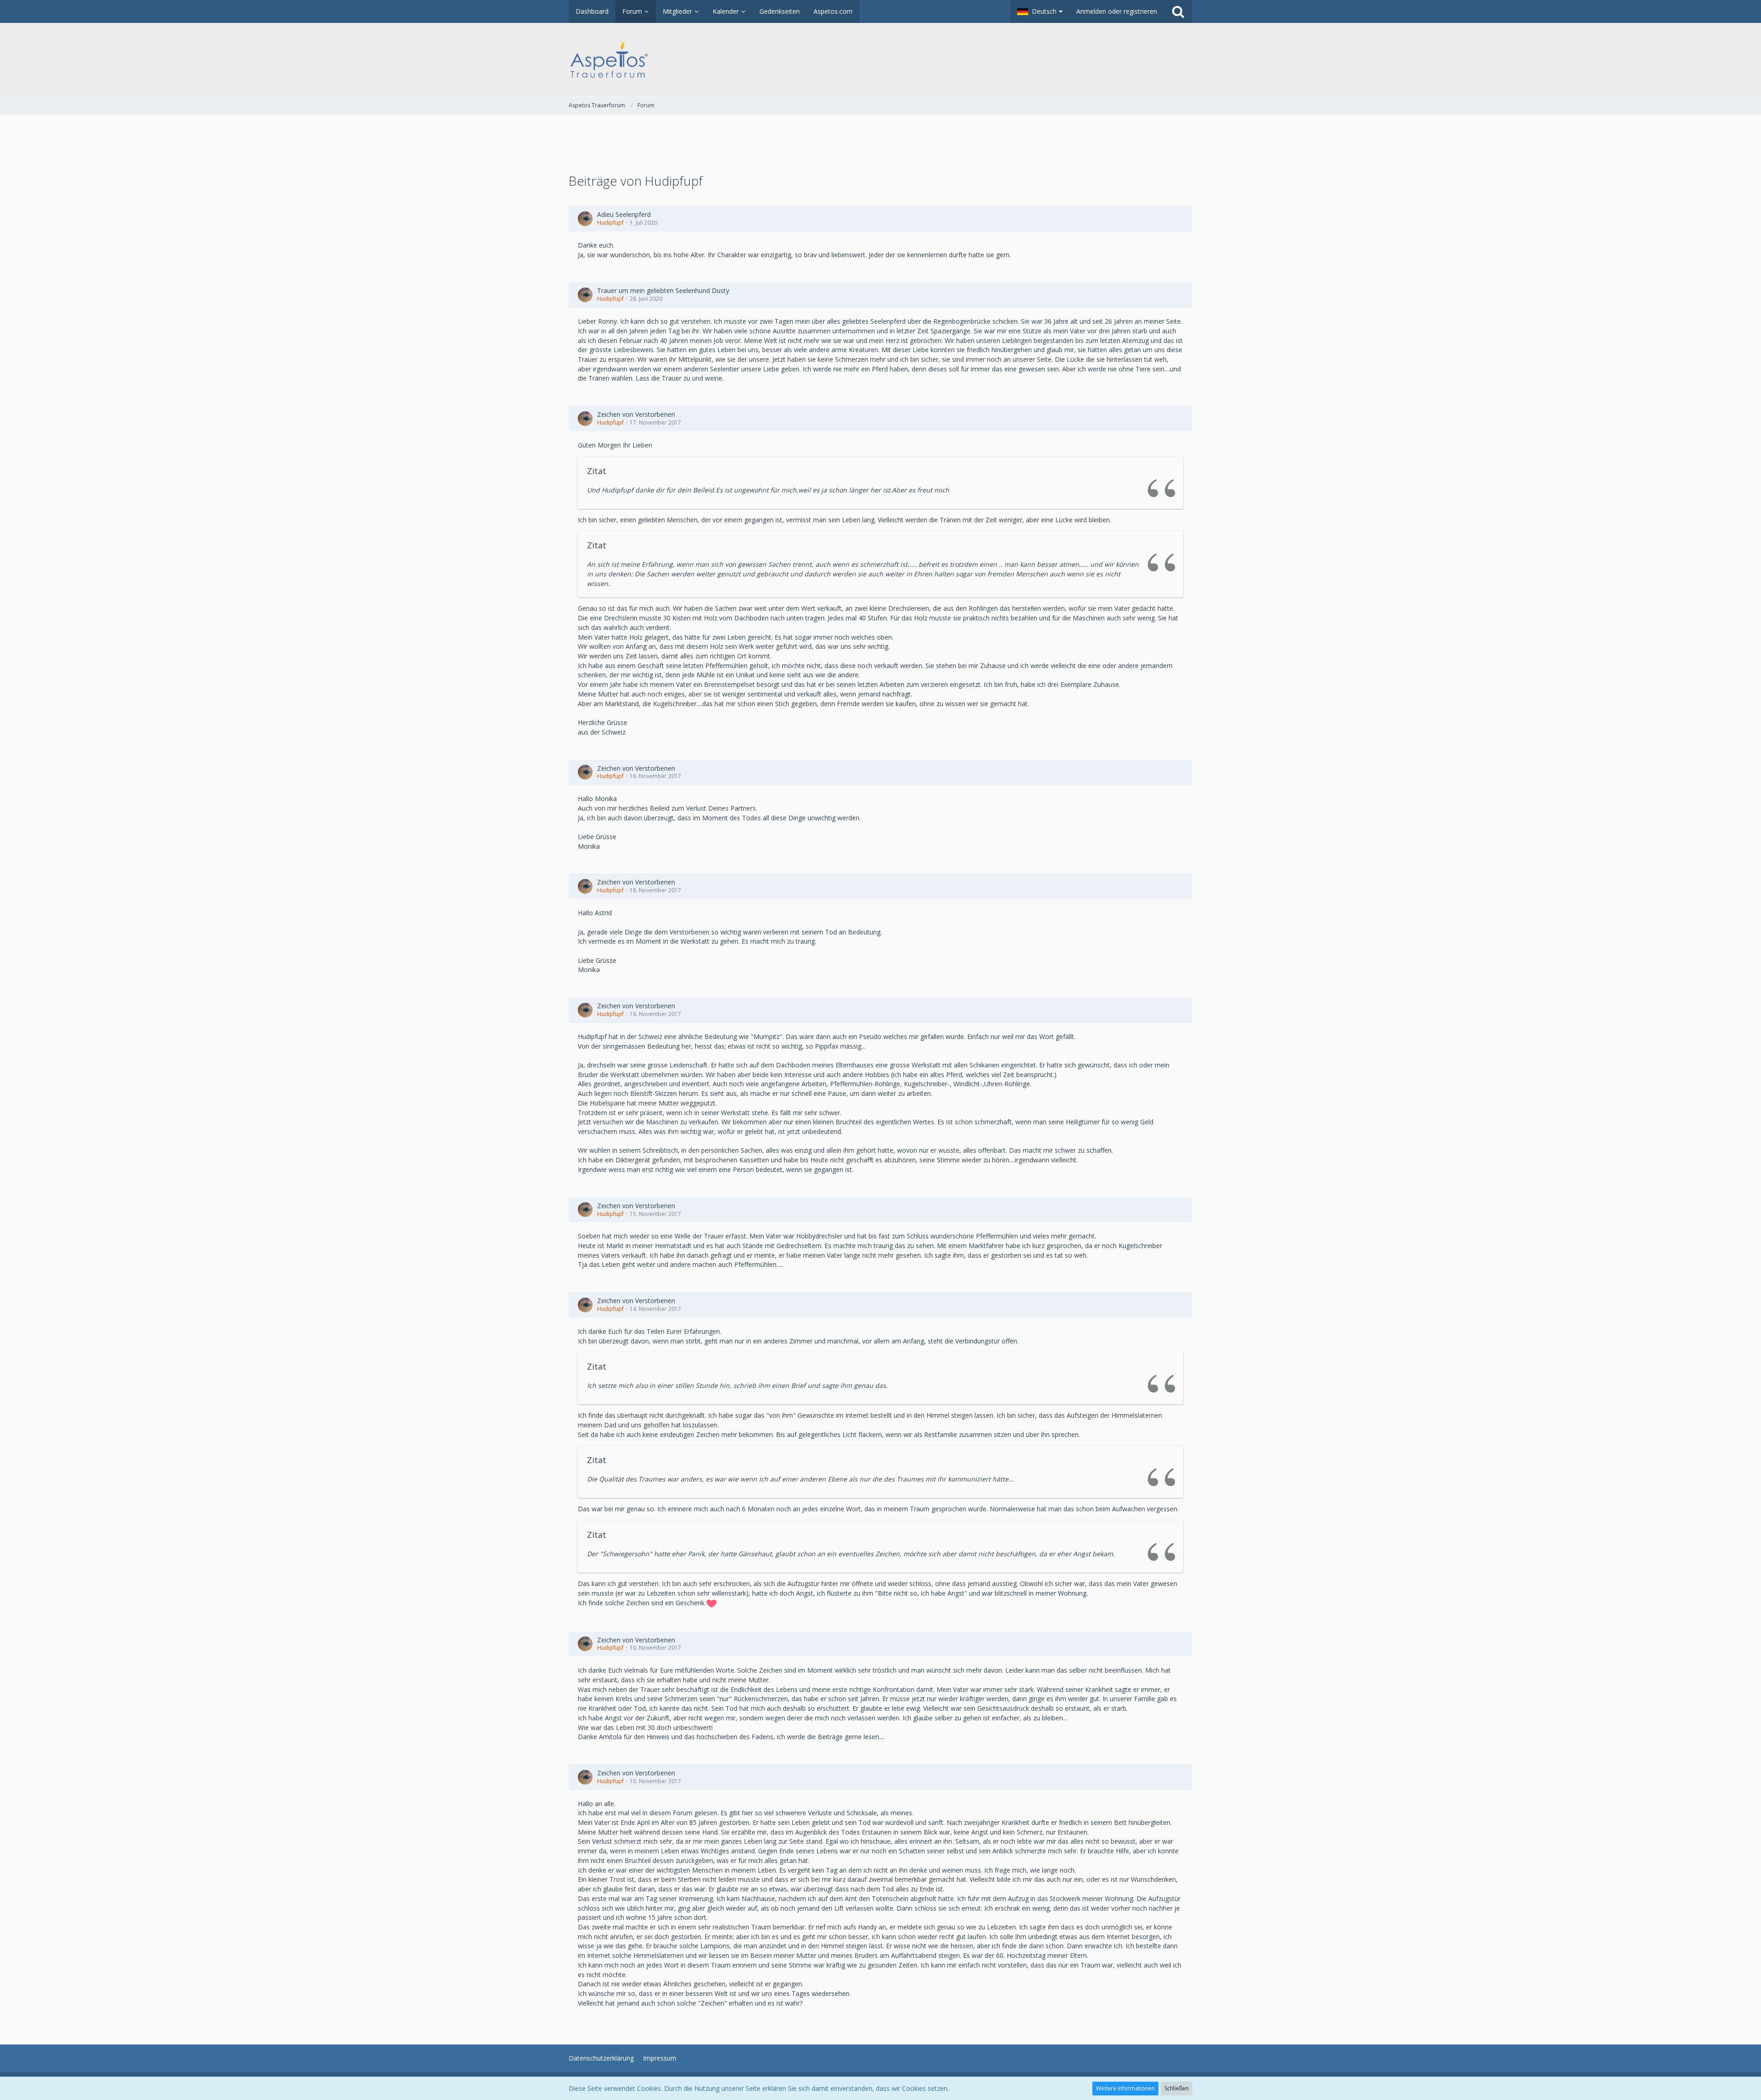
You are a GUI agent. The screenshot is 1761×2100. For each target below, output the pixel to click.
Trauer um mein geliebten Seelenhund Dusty (663, 290)
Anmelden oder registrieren (1117, 11)
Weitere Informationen (1125, 2088)
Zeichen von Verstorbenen (636, 414)
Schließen (1177, 2088)
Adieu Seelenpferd (624, 214)
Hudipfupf (610, 223)
